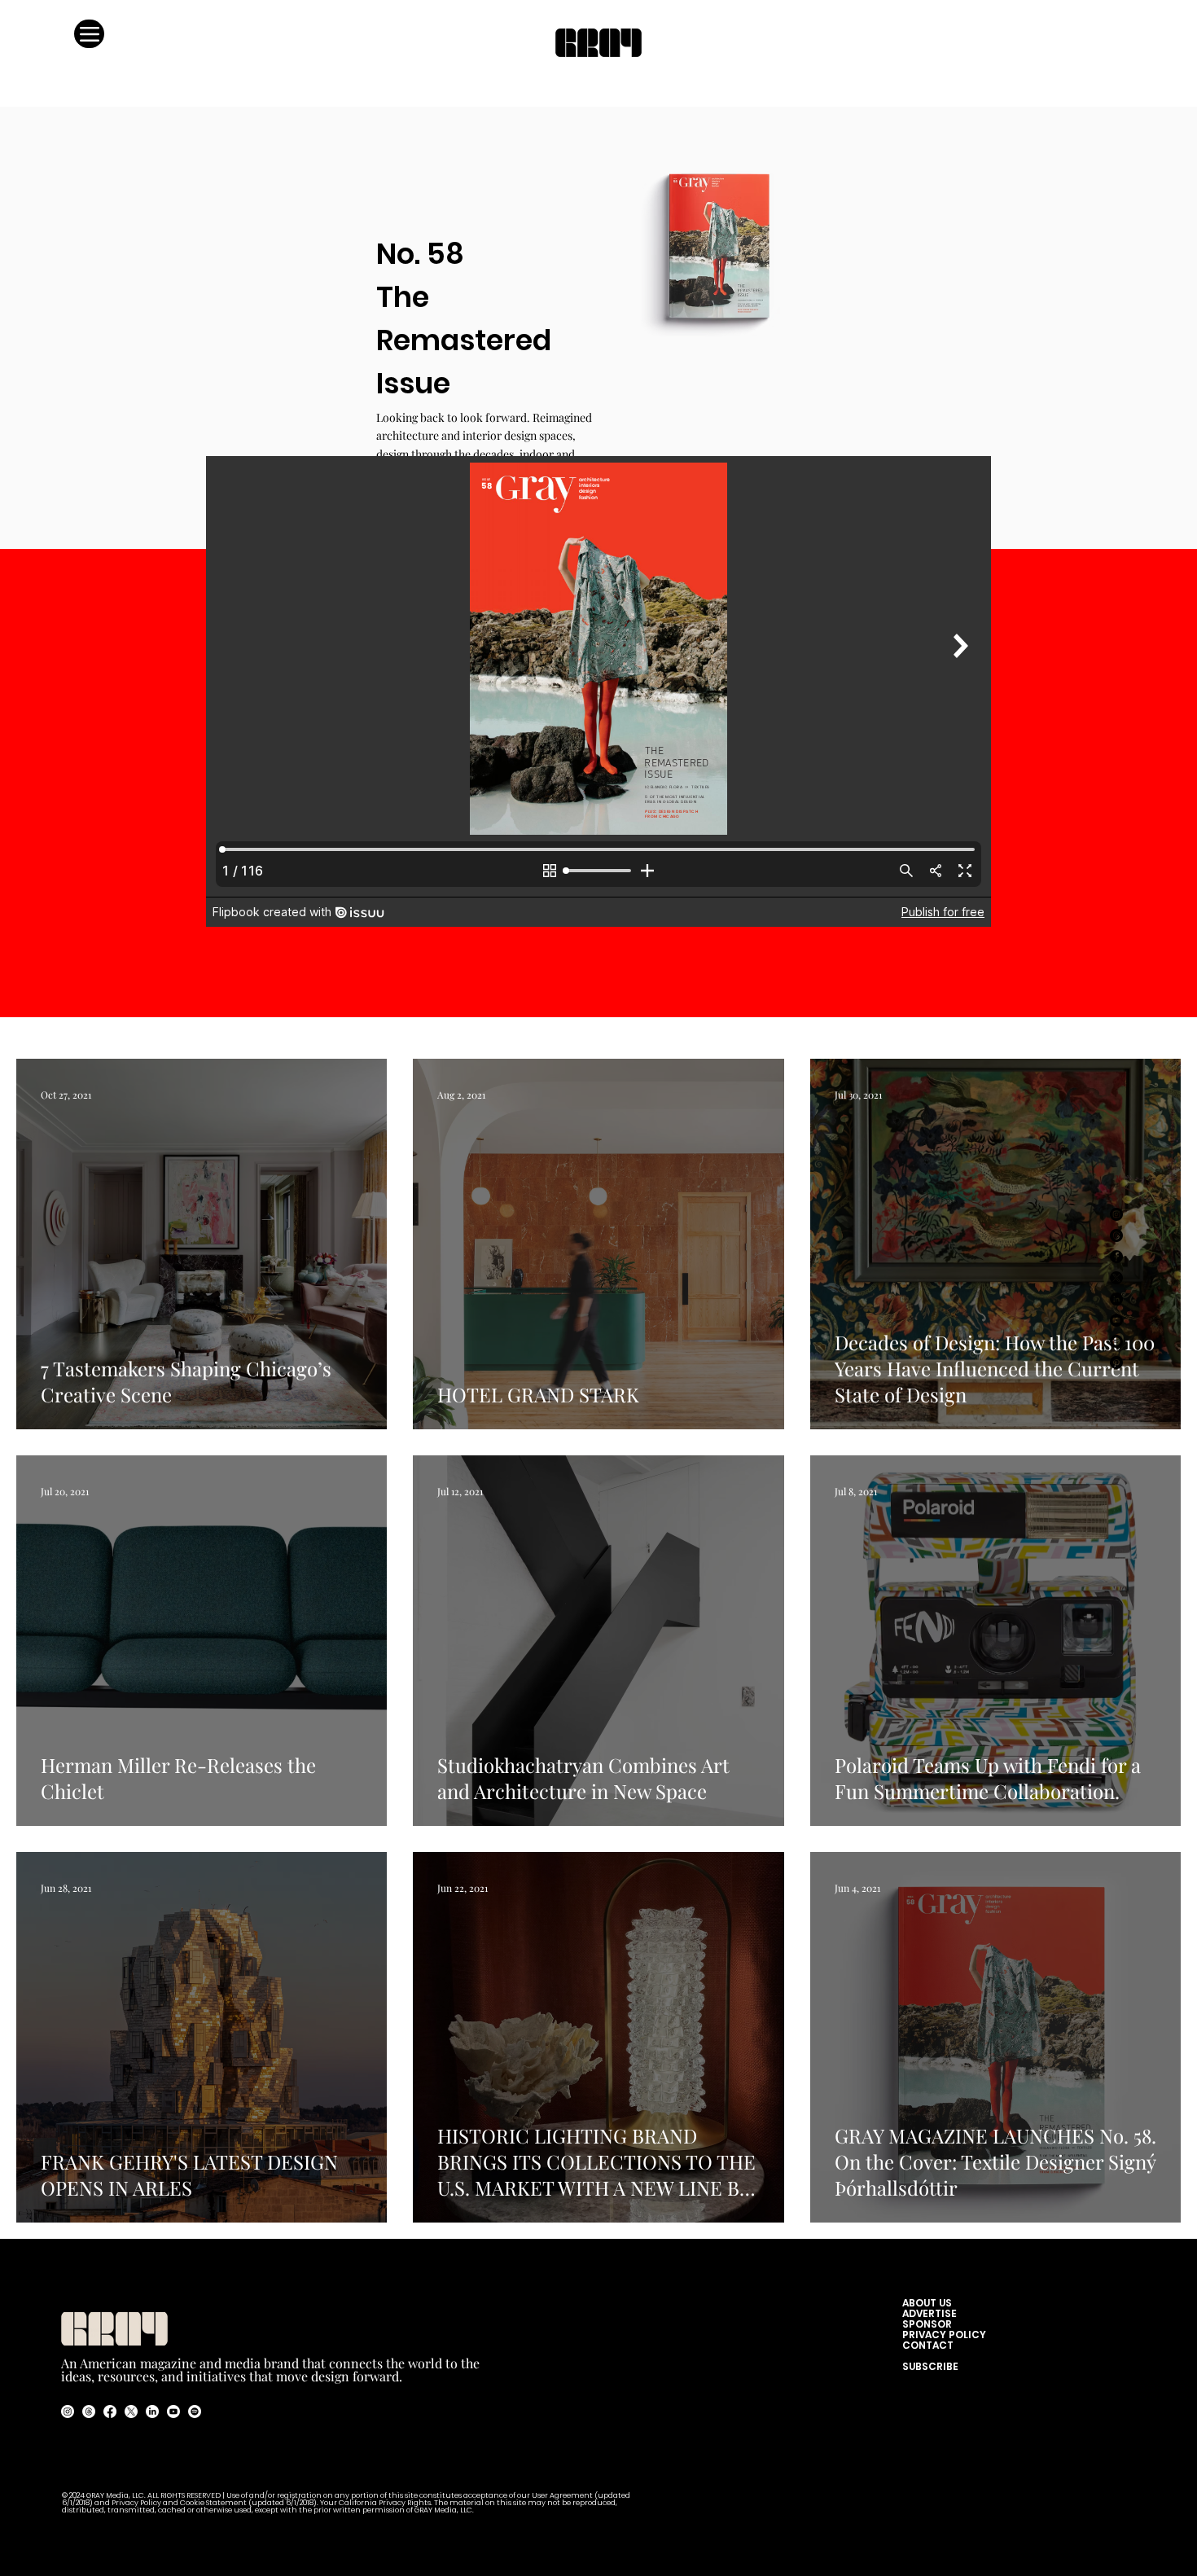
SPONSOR (927, 2324)
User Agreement (563, 2496)
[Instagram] (1116, 1214)
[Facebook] (1116, 1257)
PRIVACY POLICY (944, 2335)
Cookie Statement (214, 2503)
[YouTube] (1116, 1320)
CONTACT (928, 2345)
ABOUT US (931, 2303)
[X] (1116, 1278)
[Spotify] (1116, 1341)
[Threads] (1116, 1235)
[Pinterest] (1116, 1363)
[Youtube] (173, 2411)
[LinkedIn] (1116, 1299)
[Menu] (89, 34)
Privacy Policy (136, 2503)
